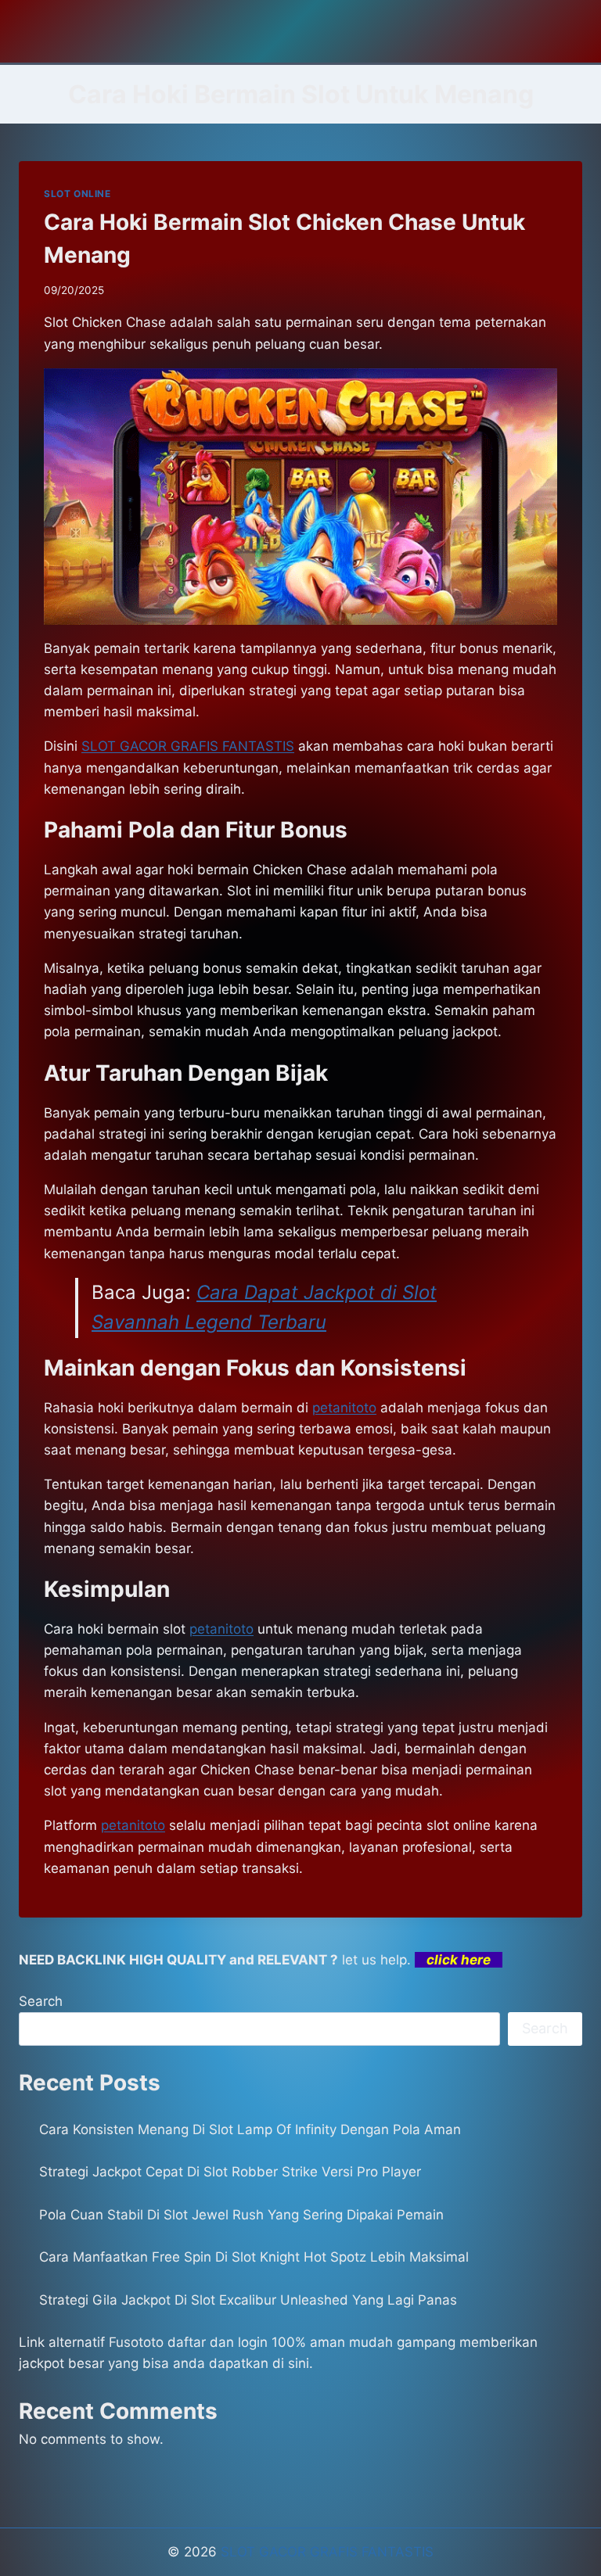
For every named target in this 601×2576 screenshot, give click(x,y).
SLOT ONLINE (77, 194)
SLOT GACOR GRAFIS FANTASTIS (327, 2552)
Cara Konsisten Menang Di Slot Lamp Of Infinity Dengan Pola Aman (250, 2129)
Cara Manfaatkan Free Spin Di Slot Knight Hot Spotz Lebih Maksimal (254, 2257)
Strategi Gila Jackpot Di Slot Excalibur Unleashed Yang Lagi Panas (248, 2300)
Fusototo (136, 2342)
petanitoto (344, 1408)
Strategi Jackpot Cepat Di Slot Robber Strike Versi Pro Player (230, 2172)
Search (41, 2001)
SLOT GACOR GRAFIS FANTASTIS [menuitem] (188, 746)
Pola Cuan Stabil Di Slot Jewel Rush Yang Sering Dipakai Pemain (241, 2215)
